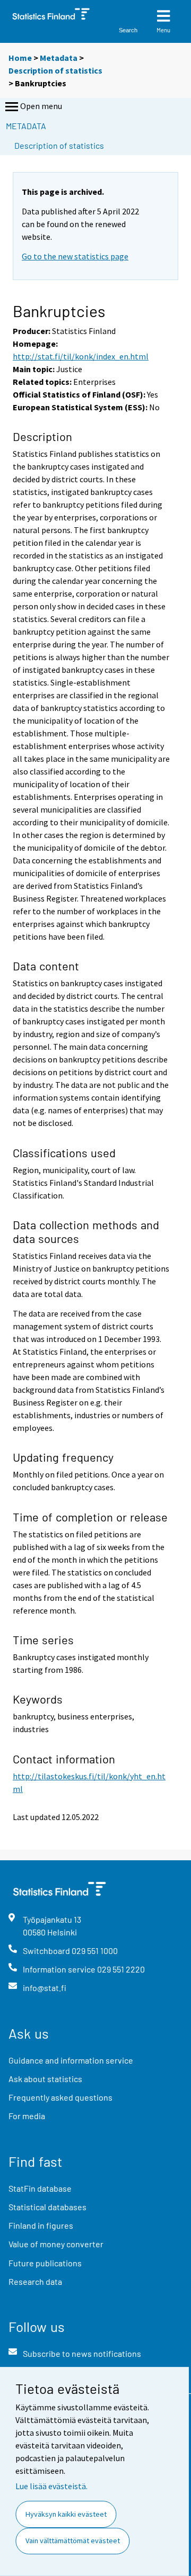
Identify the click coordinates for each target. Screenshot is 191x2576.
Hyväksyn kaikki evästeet (66, 2514)
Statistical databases (47, 2207)
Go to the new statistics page (75, 256)
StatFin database (40, 2188)
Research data (35, 2281)
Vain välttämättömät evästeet (73, 2541)
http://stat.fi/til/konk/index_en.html (81, 356)
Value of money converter (56, 2244)
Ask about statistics (45, 2079)
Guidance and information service (71, 2060)
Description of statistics (55, 70)
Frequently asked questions (60, 2097)
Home (20, 58)
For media (27, 2116)
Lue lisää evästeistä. (51, 2486)
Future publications (45, 2263)
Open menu (41, 106)
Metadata (59, 58)
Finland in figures (41, 2225)
